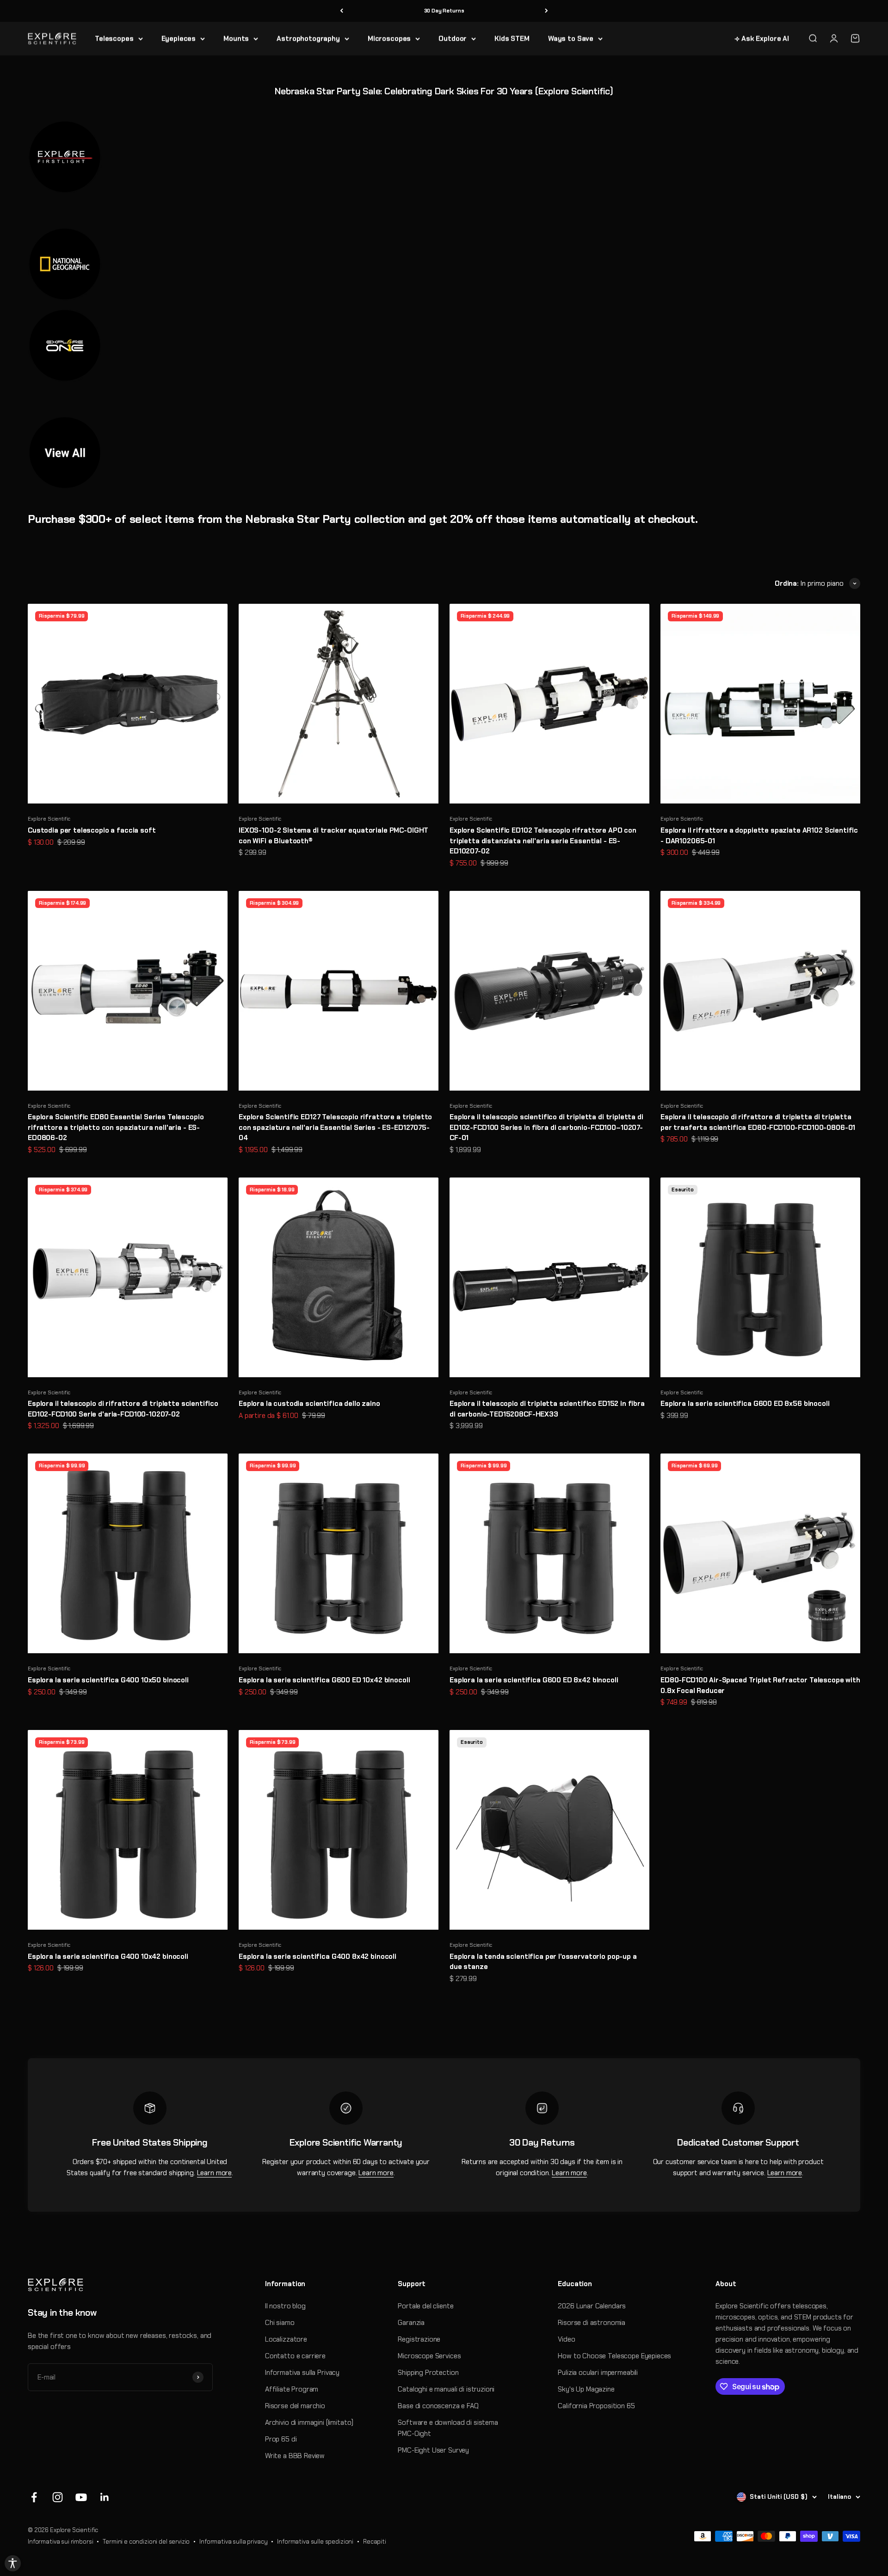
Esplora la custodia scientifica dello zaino (309, 1404)
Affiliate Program (292, 2389)
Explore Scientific (49, 819)
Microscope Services (429, 2356)
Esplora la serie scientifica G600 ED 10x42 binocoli (324, 1680)
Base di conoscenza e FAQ (438, 2406)
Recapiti (375, 2542)
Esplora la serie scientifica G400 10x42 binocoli (108, 1957)
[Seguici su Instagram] (58, 2497)
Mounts (236, 38)
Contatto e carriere (295, 2356)
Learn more (215, 2173)
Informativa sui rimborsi (60, 2542)
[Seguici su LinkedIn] (105, 2497)
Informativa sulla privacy (233, 2542)
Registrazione (419, 2339)
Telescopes (114, 38)
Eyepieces (179, 38)
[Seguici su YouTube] (81, 2497)
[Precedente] (342, 11)
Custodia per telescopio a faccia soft (92, 830)
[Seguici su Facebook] (34, 2497)
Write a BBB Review (295, 2456)
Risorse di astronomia (592, 2323)
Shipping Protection (428, 2373)
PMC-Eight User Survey (433, 2450)
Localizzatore (286, 2339)
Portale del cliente (425, 2306)
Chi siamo (280, 2323)
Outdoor (453, 38)
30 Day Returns (444, 11)
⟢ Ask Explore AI (762, 38)
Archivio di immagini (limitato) (309, 2423)
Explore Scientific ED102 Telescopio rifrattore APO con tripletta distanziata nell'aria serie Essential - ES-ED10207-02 (543, 841)
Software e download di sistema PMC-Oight (448, 2428)
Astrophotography (308, 38)
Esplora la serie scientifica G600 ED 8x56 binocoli (745, 1404)
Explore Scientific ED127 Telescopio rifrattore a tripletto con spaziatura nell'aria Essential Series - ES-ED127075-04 (335, 1127)
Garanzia (411, 2323)
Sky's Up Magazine (586, 2389)
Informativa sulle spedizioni (315, 2542)
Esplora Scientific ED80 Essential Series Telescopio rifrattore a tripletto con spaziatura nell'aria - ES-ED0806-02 (116, 1127)
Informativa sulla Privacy (302, 2373)
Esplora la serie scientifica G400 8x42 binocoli (318, 1957)
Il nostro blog (285, 2306)
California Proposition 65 (596, 2406)
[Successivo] (546, 11)
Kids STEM (512, 38)
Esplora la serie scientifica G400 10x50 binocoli (108, 1680)
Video (566, 2339)
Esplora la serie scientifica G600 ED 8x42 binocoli (534, 1680)
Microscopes (389, 38)
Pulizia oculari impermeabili (598, 2373)
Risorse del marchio (295, 2406)
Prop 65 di (281, 2439)
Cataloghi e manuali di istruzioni (446, 2389)
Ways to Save (571, 38)
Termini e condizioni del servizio (146, 2542)
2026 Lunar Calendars (592, 2306)
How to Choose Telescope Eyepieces (614, 2356)
